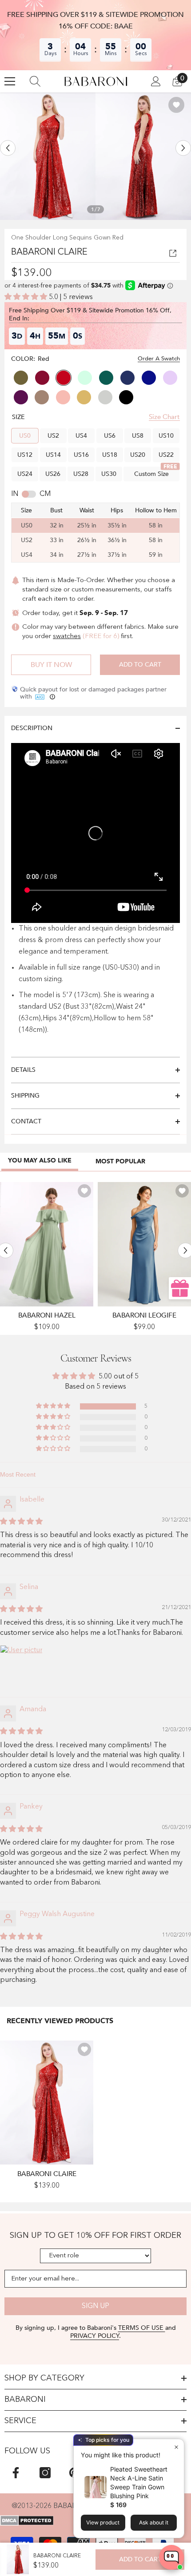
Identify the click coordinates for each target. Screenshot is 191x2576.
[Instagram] (45, 2473)
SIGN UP (95, 2306)
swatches (67, 637)
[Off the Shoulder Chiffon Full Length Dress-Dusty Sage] (47, 1244)
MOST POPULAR (120, 1161)
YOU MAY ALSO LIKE (40, 1160)
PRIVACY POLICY (95, 2336)
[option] (48, 156)
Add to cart (140, 665)
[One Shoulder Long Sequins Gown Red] (47, 2103)
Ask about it (154, 2522)
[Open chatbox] (171, 2557)
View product (103, 2522)
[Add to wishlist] (176, 105)
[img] (21, 1522)
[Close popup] (176, 2447)
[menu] (10, 81)
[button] (8, 148)
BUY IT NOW (51, 665)
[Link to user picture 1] (21, 1666)
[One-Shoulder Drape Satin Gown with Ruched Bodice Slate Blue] (144, 1244)
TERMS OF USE (142, 2328)
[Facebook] (16, 2473)
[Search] (35, 81)
